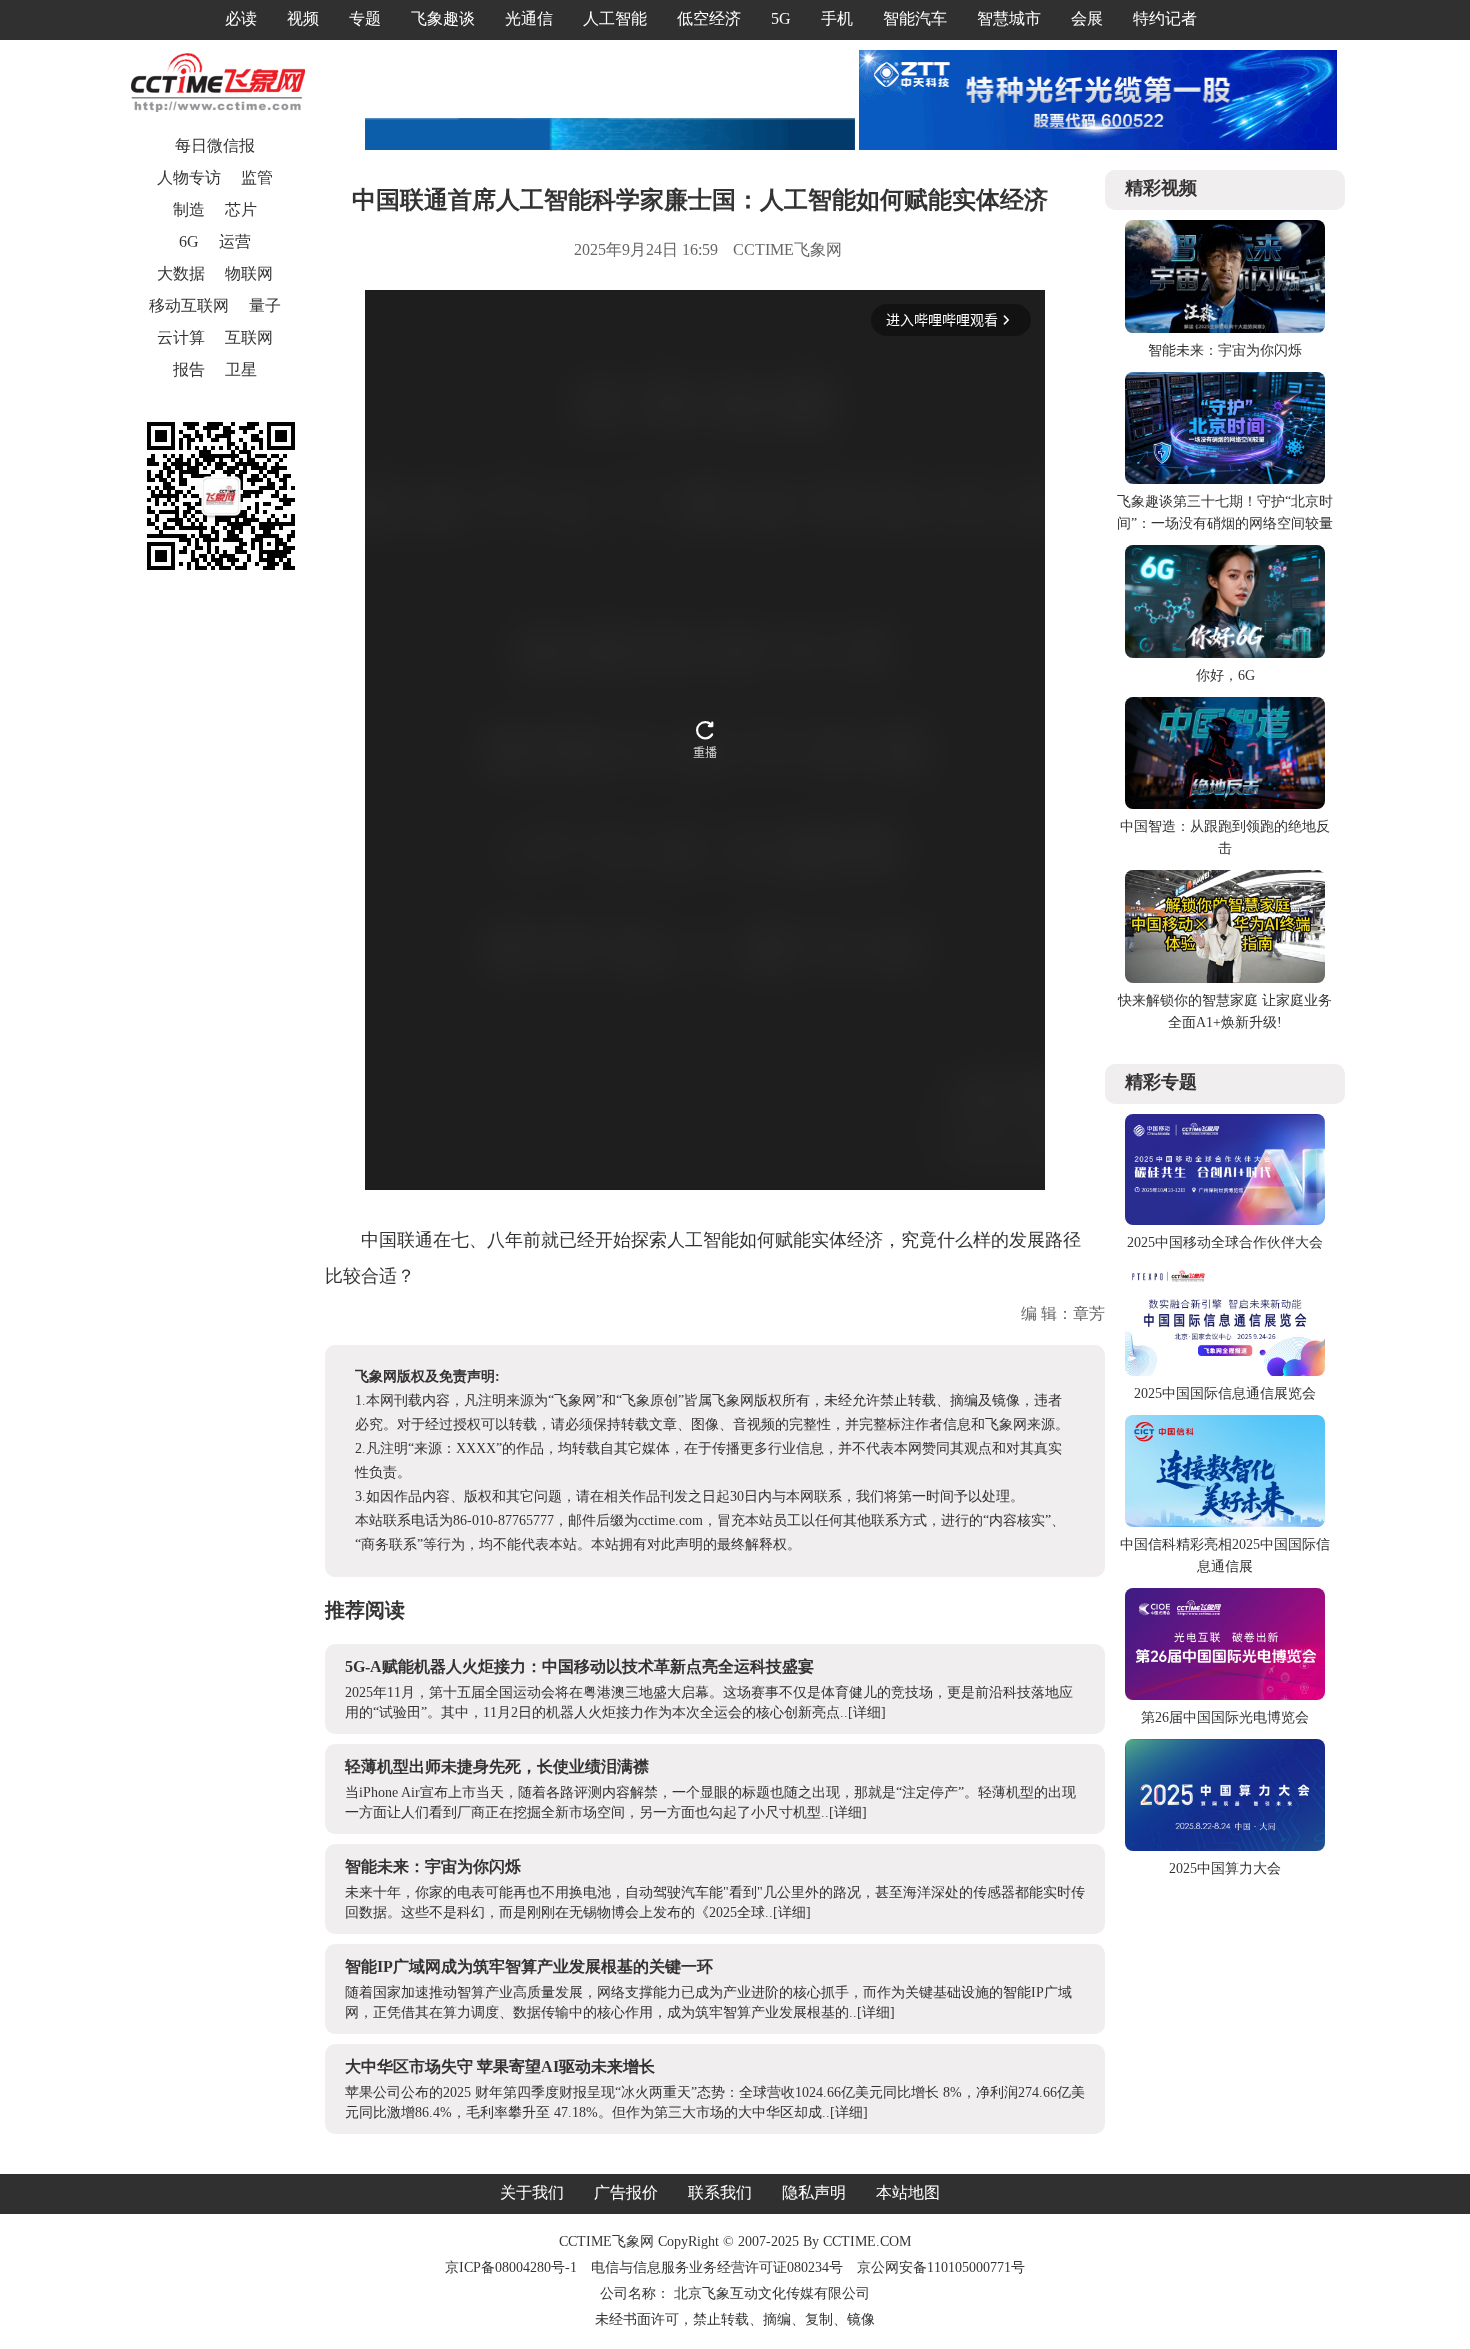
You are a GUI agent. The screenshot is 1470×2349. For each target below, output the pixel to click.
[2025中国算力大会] (1225, 1846)
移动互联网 (189, 305)
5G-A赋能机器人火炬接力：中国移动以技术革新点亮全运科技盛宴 (579, 1666)
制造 (189, 209)
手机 (837, 18)
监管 (257, 177)
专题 (365, 18)
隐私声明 (814, 2192)
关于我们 (532, 2192)
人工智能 (615, 18)
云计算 (181, 337)
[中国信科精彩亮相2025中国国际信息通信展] (1225, 1522)
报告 (189, 369)
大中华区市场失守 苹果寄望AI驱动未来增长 (500, 2066)
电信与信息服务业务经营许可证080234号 (719, 2267)
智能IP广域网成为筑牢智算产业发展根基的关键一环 (529, 1966)
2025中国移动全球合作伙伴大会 (1225, 1242)
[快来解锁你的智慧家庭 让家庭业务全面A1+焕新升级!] (1225, 978)
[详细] (867, 1712)
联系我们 (720, 2192)
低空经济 (709, 18)
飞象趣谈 (443, 18)
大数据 (181, 273)
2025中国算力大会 (1225, 1868)
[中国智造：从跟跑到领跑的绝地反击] (1225, 804)
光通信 (529, 18)
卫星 (241, 369)
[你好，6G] (1225, 653)
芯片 (241, 209)
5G (781, 18)
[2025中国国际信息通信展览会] (1225, 1371)
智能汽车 (915, 18)
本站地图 (908, 2192)
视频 (303, 18)
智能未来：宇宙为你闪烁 (433, 1866)
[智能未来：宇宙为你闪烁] (1225, 328)
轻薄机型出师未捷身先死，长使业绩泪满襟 (497, 1766)
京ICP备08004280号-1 (511, 2267)
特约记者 (1165, 18)
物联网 (249, 273)
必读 (241, 18)
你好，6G (1225, 675)
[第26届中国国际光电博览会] (1225, 1695)
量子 (265, 305)
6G (189, 241)
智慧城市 (1009, 18)
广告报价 (626, 2192)
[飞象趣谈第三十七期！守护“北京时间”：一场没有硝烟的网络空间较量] (1225, 479)
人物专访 (189, 177)
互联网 (249, 337)
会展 (1087, 18)
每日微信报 (215, 145)
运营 (235, 241)
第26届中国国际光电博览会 (1225, 1717)
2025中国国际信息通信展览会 (1225, 1393)
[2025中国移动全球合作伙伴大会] (1225, 1220)
